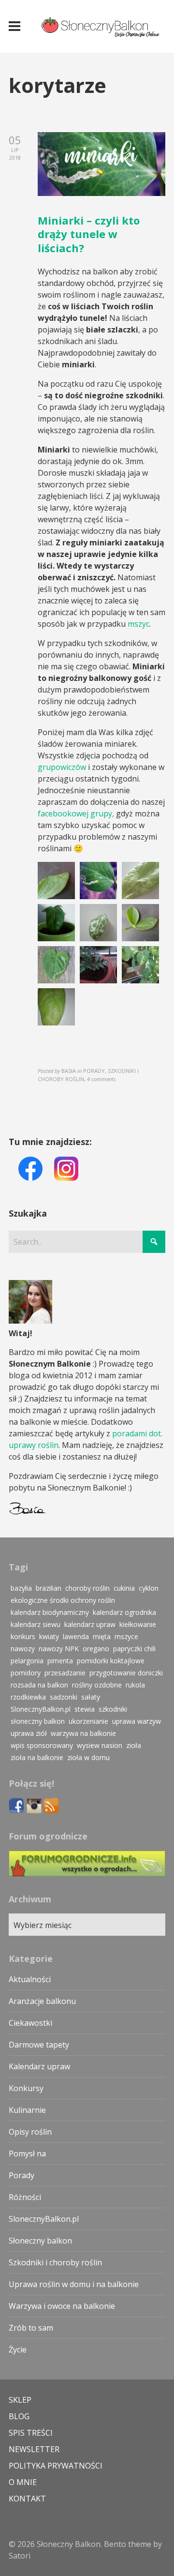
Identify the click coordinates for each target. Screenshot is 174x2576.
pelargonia (27, 1661)
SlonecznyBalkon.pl (41, 1709)
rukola (135, 1685)
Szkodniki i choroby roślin (55, 2262)
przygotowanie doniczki (126, 1673)
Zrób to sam (31, 2328)
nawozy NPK (59, 1649)
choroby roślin (87, 1588)
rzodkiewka (28, 1697)
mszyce (126, 1636)
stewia (85, 1709)
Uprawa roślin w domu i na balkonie (74, 2284)
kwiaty (49, 1636)
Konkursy (26, 2088)
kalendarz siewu (36, 1624)
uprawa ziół (29, 1733)
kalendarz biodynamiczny (50, 1612)
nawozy (23, 1649)
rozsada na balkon (39, 1685)
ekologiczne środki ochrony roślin (63, 1600)
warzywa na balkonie (83, 1733)
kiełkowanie (138, 1624)
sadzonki (64, 1697)
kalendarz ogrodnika (124, 1612)
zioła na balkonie (37, 1757)
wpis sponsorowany (42, 1745)
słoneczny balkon (38, 1721)
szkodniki (113, 1709)
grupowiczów (62, 767)
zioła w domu (88, 1757)
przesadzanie (65, 1673)
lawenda (76, 1636)
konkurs (23, 1636)
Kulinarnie (27, 2110)
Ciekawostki (30, 2023)
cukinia (124, 1588)
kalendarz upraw (90, 1624)
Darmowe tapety (39, 2045)
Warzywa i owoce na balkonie (62, 2306)
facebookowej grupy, (76, 813)
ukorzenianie (88, 1721)
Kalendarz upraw (39, 2066)
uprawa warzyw (137, 1721)
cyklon (149, 1588)
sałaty (91, 1697)
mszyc (138, 624)
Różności (25, 2197)
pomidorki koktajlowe (111, 1661)
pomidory (26, 1673)
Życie (18, 2350)
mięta (102, 1636)
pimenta (60, 1661)
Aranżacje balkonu (42, 2001)
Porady (22, 2175)
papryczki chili (134, 1649)
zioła (134, 1745)
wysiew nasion (100, 1745)
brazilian (49, 1588)
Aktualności (30, 1979)
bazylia (21, 1588)
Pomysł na (27, 2154)
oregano (96, 1649)
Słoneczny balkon (40, 2241)
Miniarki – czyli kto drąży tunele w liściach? (89, 234)
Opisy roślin (30, 2132)
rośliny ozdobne (97, 1685)
